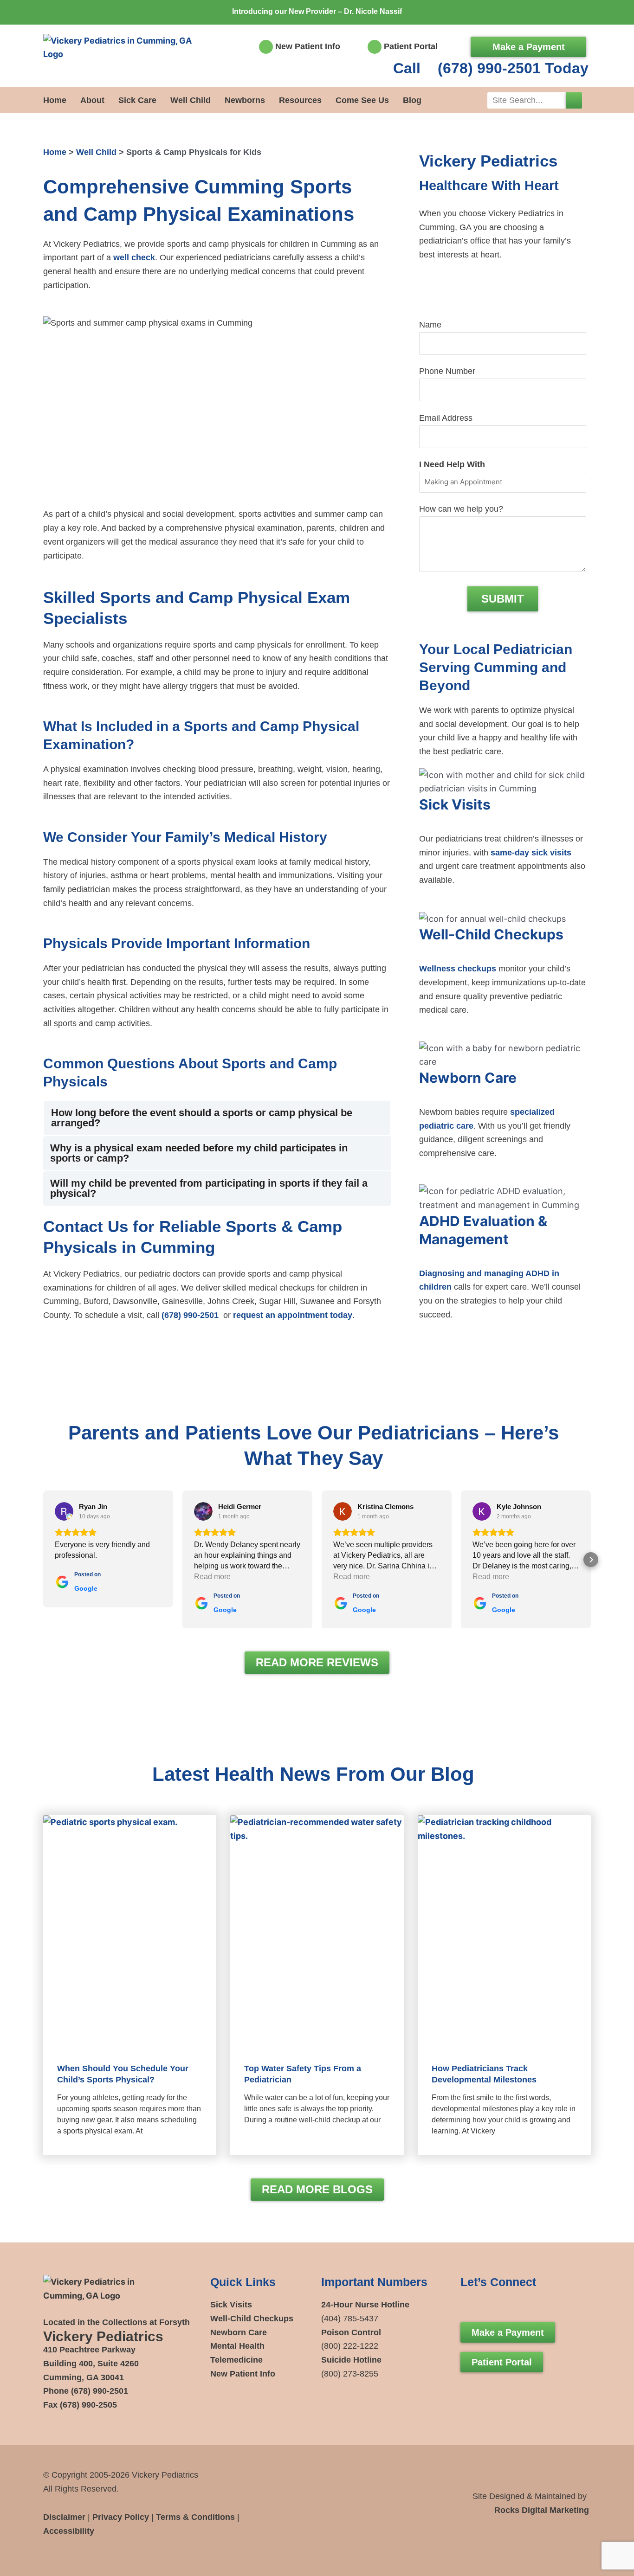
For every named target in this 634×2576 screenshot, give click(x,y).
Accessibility (69, 2531)
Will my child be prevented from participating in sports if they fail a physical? (209, 1188)
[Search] (574, 100)
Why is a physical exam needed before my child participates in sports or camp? (199, 1153)
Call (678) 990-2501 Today (491, 68)
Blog (412, 100)
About (92, 100)
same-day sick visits (531, 853)
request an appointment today (293, 1315)
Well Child (191, 100)
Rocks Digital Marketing (542, 2510)
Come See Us (362, 100)
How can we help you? (461, 509)
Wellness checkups (458, 969)
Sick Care (137, 100)
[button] (217, 1118)
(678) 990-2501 (190, 1315)
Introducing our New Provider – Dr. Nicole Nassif (317, 11)
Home (55, 100)
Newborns (245, 100)
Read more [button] (212, 1577)
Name (430, 325)
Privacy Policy (121, 2517)
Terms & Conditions (195, 2517)
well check (134, 257)
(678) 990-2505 (88, 2405)
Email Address (446, 418)
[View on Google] (64, 1511)
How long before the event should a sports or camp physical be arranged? (202, 1118)
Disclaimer (64, 2517)
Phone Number (447, 371)
